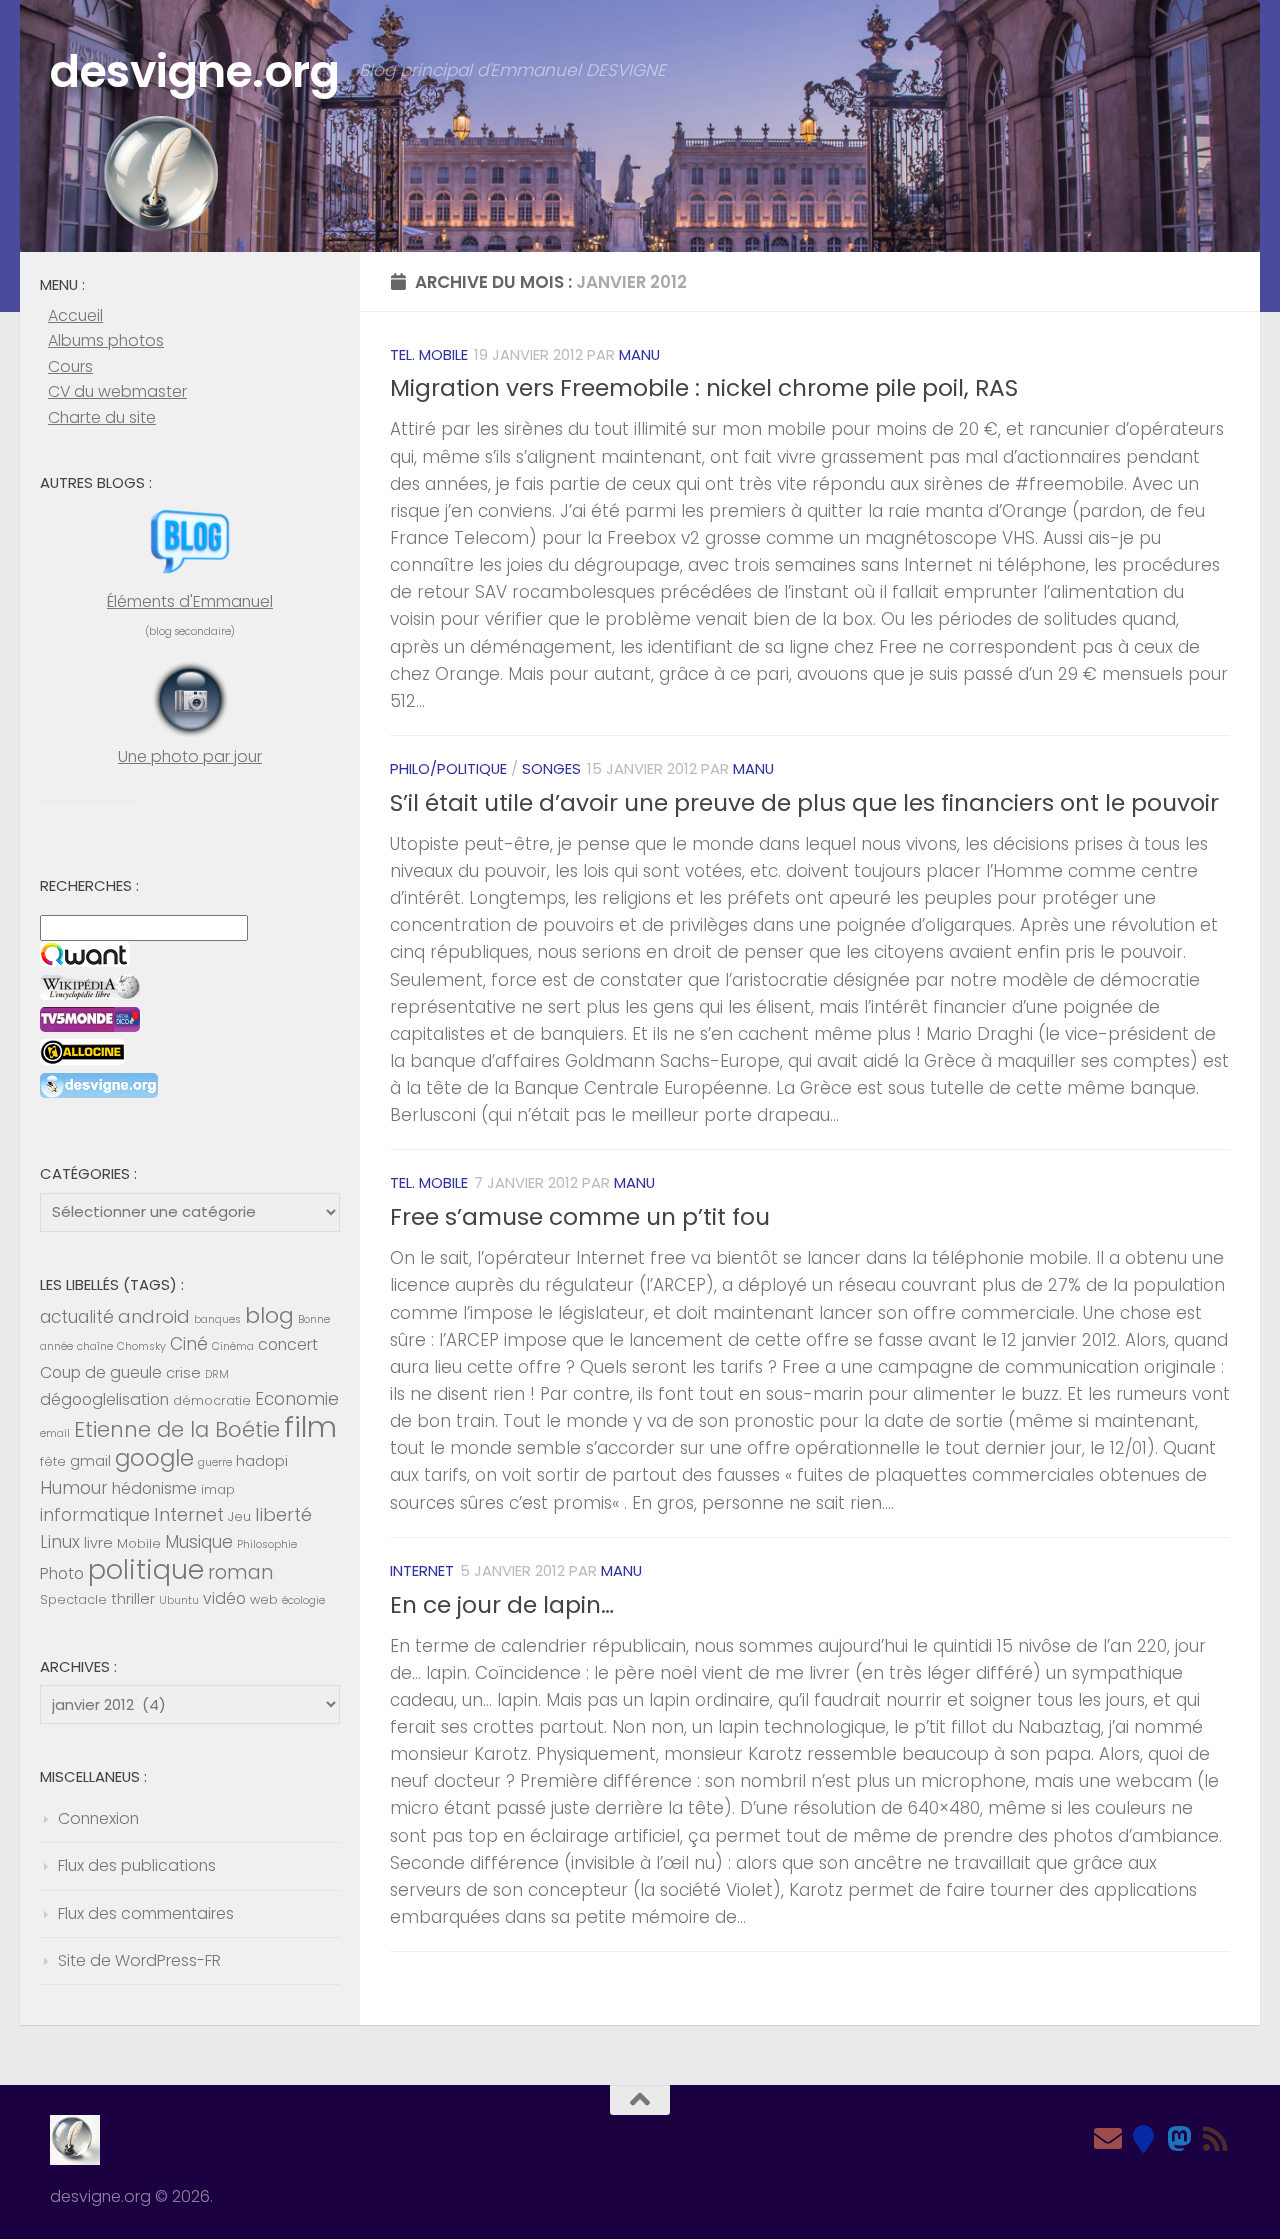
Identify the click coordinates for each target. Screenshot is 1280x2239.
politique (146, 1569)
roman (241, 1572)
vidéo (224, 1598)
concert (288, 1344)
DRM (217, 1374)
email (55, 1433)
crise (183, 1373)
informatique (95, 1515)
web (264, 1599)
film (310, 1426)
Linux (60, 1542)
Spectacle (73, 1599)
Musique (199, 1542)
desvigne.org (194, 71)
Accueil (75, 315)
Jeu (239, 1516)
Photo (62, 1573)
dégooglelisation (104, 1399)
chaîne (95, 1346)
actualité (77, 1317)
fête (53, 1461)
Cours (70, 366)
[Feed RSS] (1216, 2139)
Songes (551, 768)
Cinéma (233, 1346)
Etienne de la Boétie (177, 1429)
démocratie (212, 1400)
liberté (283, 1514)
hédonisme (154, 1488)
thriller (133, 1599)
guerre (215, 1462)
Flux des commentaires (146, 1913)
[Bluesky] (1144, 2139)
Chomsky (141, 1346)
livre (98, 1543)
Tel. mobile (429, 354)
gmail (90, 1461)
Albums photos (106, 340)
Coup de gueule (101, 1372)
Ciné (189, 1344)
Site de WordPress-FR (139, 1960)
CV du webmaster (117, 391)
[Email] (1108, 2139)
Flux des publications (137, 1865)
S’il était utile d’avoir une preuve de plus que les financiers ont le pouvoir (804, 803)
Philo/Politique (448, 768)
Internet (422, 1570)
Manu (639, 354)
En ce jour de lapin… (502, 1605)
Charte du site (102, 417)
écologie (303, 1600)
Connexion (98, 1818)
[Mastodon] (1180, 2139)
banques (217, 1319)
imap (218, 1489)
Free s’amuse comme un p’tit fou (580, 1217)
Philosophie (267, 1544)
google (154, 1458)
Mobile (139, 1543)
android (154, 1316)
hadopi (262, 1461)
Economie (297, 1399)
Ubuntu (179, 1600)
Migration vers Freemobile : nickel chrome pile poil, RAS (704, 388)
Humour (74, 1488)
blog (269, 1315)
